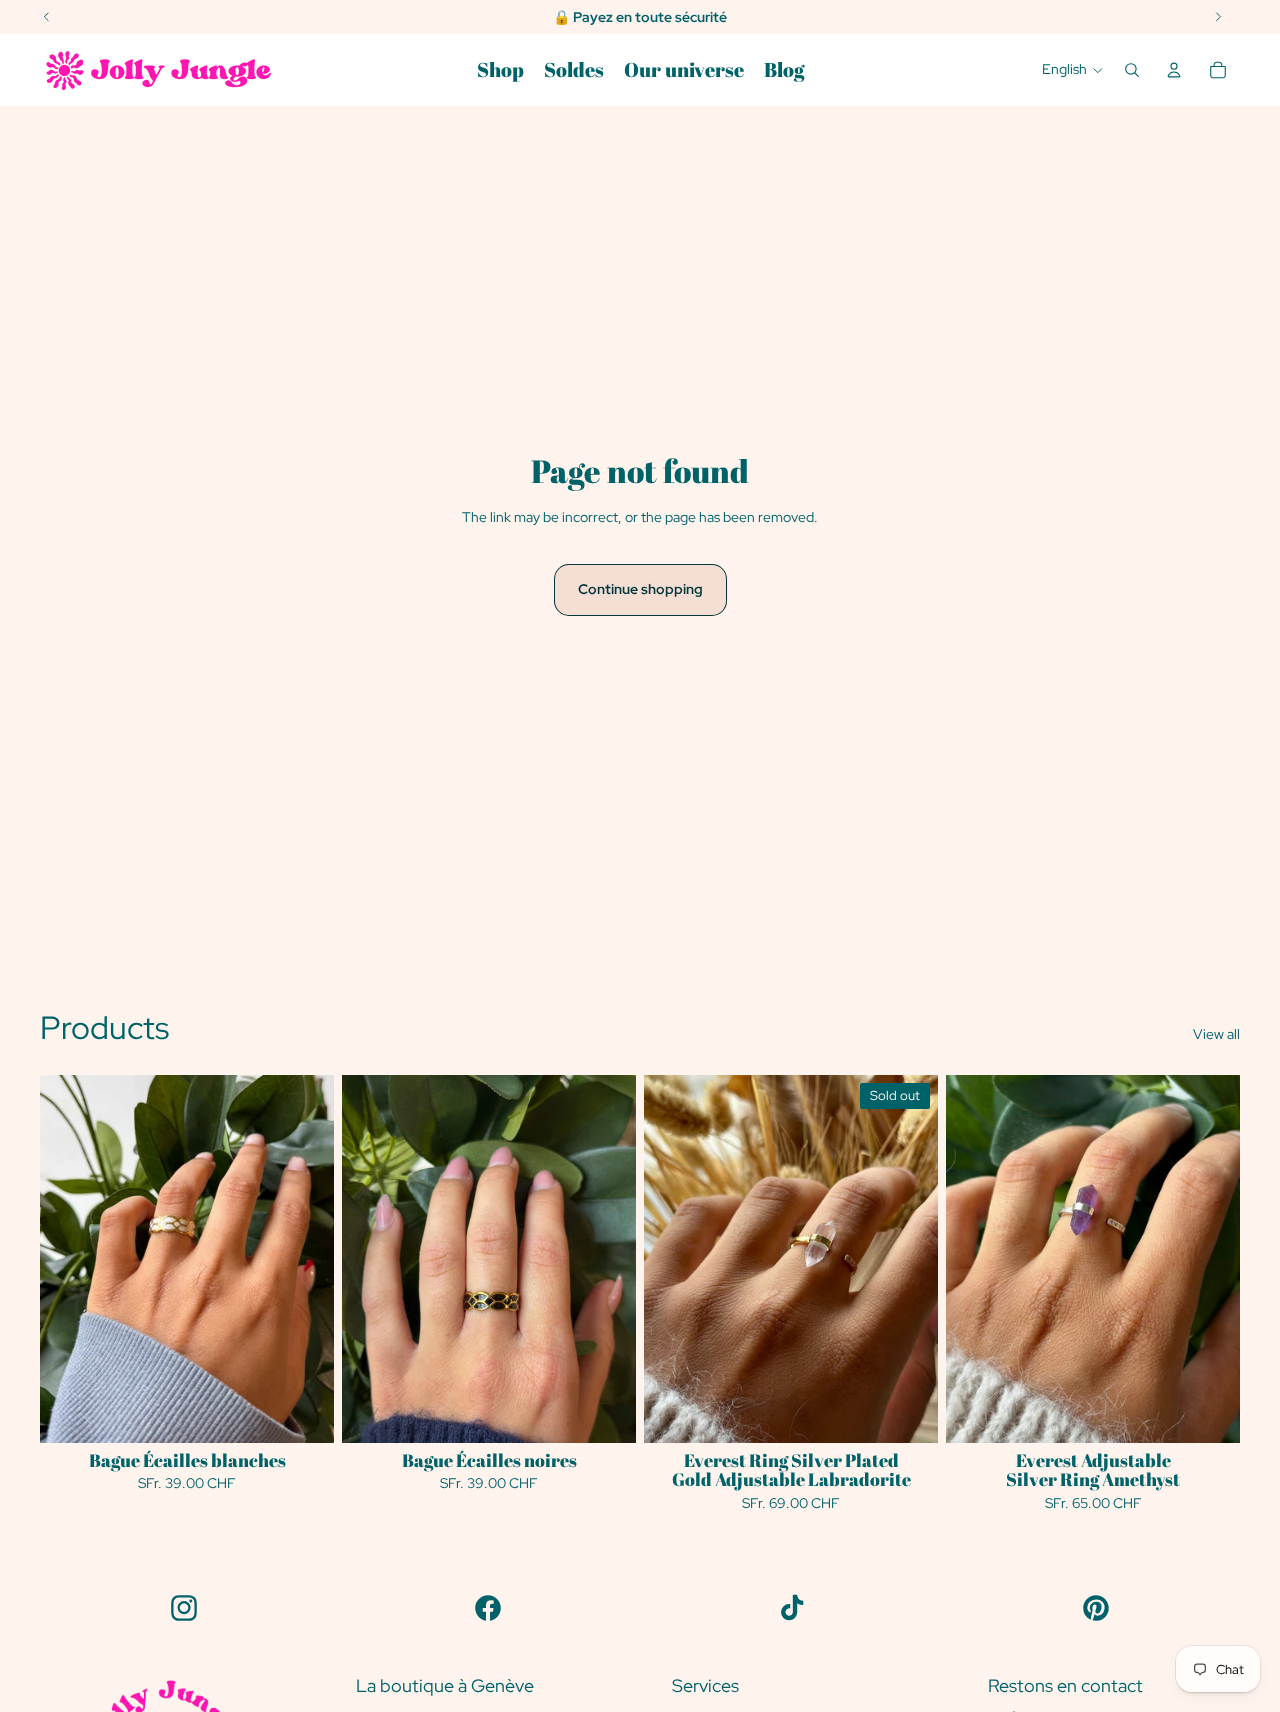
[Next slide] (606, 1259)
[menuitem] (500, 70)
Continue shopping (640, 589)
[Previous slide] (372, 1259)
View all (1216, 1034)
